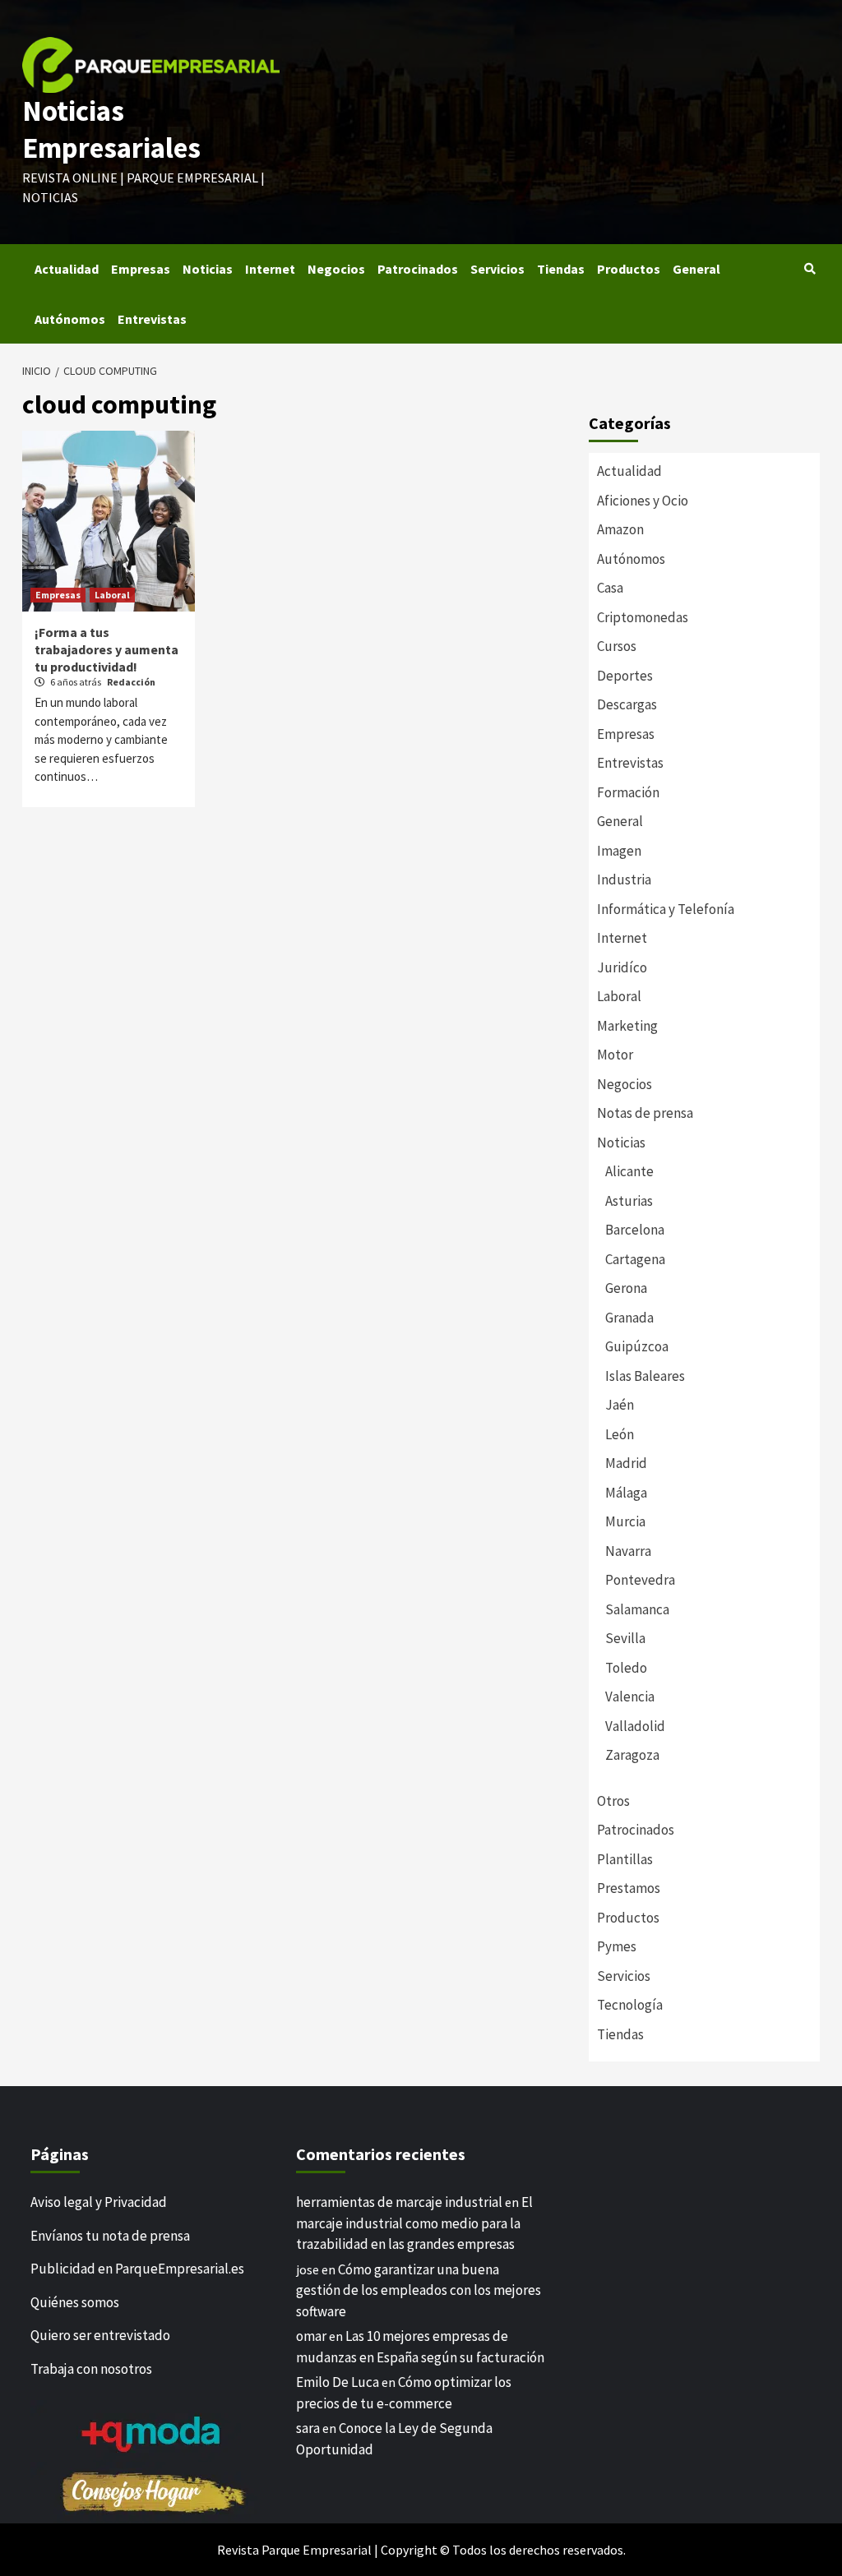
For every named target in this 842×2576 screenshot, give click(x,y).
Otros (613, 1801)
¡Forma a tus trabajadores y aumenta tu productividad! (106, 649)
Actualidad (67, 269)
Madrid (626, 1463)
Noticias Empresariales (111, 130)
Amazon (620, 529)
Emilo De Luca (338, 2382)
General (696, 269)
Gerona (626, 1288)
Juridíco (622, 967)
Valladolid (635, 1726)
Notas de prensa (645, 1113)
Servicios (497, 269)
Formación (628, 792)
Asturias (629, 1201)
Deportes (625, 676)
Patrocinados (418, 269)
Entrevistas (152, 319)
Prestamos (629, 1888)
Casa (610, 588)
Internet (270, 269)
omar (311, 2336)
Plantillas (625, 1859)
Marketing (627, 1026)
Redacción (131, 682)
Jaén (620, 1405)
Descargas (627, 704)
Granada (629, 1318)
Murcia (625, 1521)
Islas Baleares (645, 1376)
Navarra (628, 1551)
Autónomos (70, 319)
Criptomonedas (643, 617)
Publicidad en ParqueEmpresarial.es (137, 2269)
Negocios (336, 269)
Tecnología (630, 2005)
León (620, 1434)
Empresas (141, 269)
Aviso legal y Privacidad (99, 2202)
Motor (615, 1055)
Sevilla (625, 1638)
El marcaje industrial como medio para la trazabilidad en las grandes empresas (414, 2223)
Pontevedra (640, 1580)
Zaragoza (632, 1755)
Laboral (112, 595)
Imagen (619, 851)
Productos (629, 269)
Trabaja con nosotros (91, 2369)
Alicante (629, 1171)
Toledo (626, 1668)
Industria (624, 879)
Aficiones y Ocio (643, 501)
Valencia (630, 1697)
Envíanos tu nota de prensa (110, 2236)
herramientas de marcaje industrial (399, 2202)
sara (308, 2428)
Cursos (617, 646)
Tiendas (561, 269)
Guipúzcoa (637, 1346)
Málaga (626, 1493)
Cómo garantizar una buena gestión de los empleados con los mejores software (419, 2290)
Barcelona (635, 1230)
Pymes (617, 1946)
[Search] (810, 269)
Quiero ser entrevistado (100, 2335)
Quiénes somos (75, 2302)
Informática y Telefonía (666, 909)
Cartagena (635, 1259)
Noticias (208, 269)
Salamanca (637, 1609)
